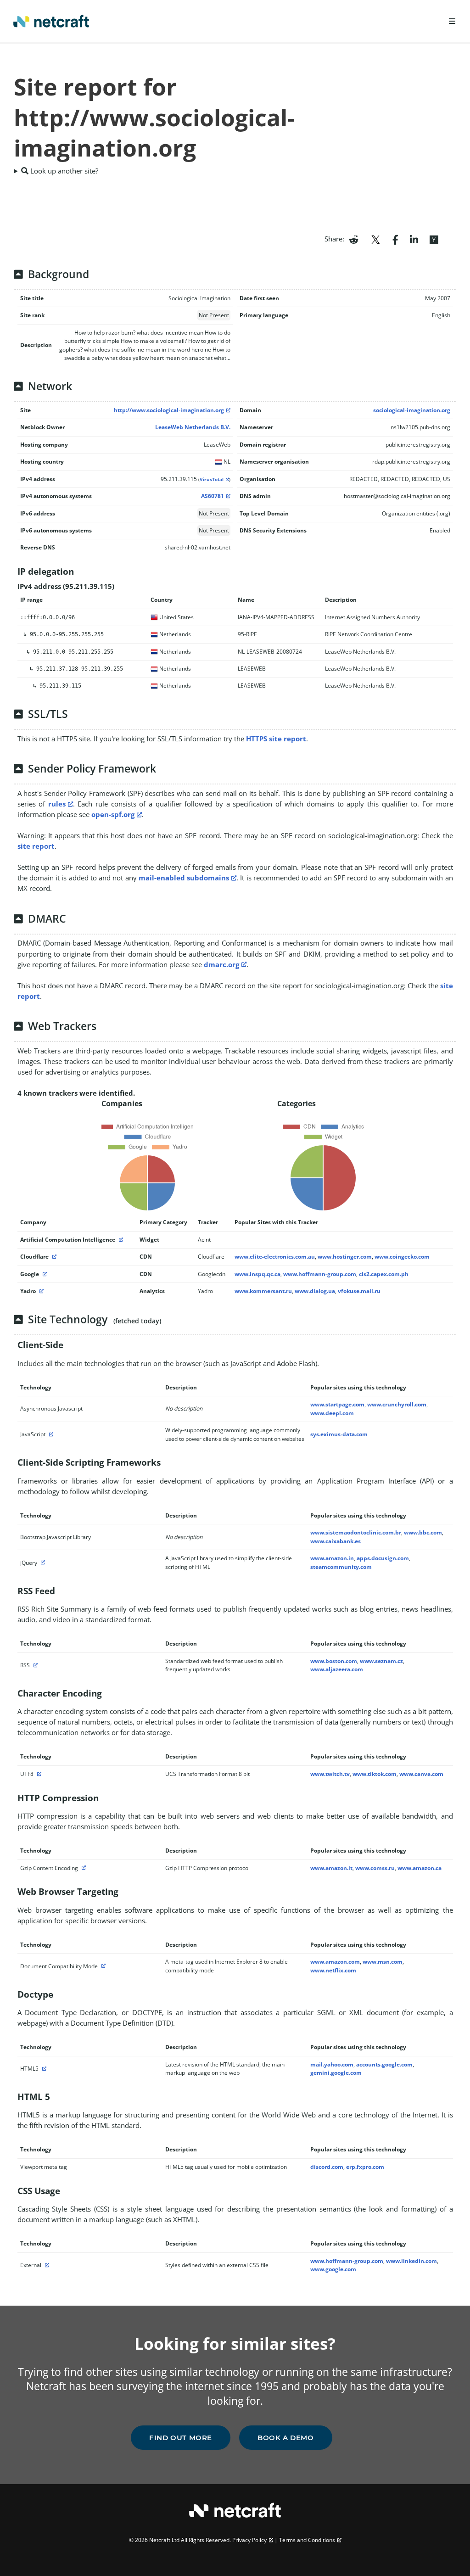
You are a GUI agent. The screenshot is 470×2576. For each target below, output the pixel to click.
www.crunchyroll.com (397, 1404)
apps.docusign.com (383, 1558)
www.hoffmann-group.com (320, 1274)
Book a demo (286, 2438)
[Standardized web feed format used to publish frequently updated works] (34, 1665)
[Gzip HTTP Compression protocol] (83, 1868)
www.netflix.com (333, 1970)
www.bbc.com (423, 1532)
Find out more (181, 2438)
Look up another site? (63, 171)
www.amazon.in (332, 1558)
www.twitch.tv (330, 1774)
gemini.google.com (336, 2073)
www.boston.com (334, 1661)
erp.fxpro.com (365, 2167)
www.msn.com (383, 1962)
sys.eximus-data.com (339, 1434)
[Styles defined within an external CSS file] (46, 2265)
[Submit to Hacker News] (434, 239)
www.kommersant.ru (263, 1291)
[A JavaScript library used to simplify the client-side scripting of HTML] (42, 1563)
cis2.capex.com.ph (384, 1274)
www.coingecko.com (402, 1257)
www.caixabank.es (336, 1541)
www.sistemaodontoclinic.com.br (356, 1532)
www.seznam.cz (381, 1661)
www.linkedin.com (411, 2261)
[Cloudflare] (53, 1257)
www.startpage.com (337, 1404)
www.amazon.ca (420, 1868)
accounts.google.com (384, 2064)
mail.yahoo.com (332, 2064)
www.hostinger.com (345, 1257)
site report (36, 846)
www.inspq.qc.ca (257, 1274)
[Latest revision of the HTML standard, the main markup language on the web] (43, 2069)
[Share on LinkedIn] (414, 239)
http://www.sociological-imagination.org (169, 410)
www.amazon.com (335, 1962)
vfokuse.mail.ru (359, 1291)
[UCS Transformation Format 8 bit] (38, 1774)
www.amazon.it (331, 1868)
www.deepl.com (332, 1413)
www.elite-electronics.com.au (275, 1257)
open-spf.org (113, 814)
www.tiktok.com (375, 1774)
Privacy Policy (249, 2540)
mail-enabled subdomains (184, 878)
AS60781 (213, 496)
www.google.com (333, 2269)
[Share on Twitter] (375, 239)
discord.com (327, 2167)
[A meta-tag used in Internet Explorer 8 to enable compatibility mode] (102, 1966)
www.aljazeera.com (337, 1669)
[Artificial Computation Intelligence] (120, 1240)
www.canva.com (421, 1774)
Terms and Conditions (307, 2540)
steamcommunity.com (341, 1567)
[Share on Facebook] (395, 239)
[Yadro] (40, 1291)
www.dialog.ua (315, 1291)
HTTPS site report (276, 739)
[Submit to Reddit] (354, 239)
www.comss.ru (375, 1868)
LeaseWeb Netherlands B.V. (193, 427)
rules (57, 804)
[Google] (44, 1274)
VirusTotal (212, 479)
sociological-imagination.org (412, 410)
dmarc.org (221, 964)
